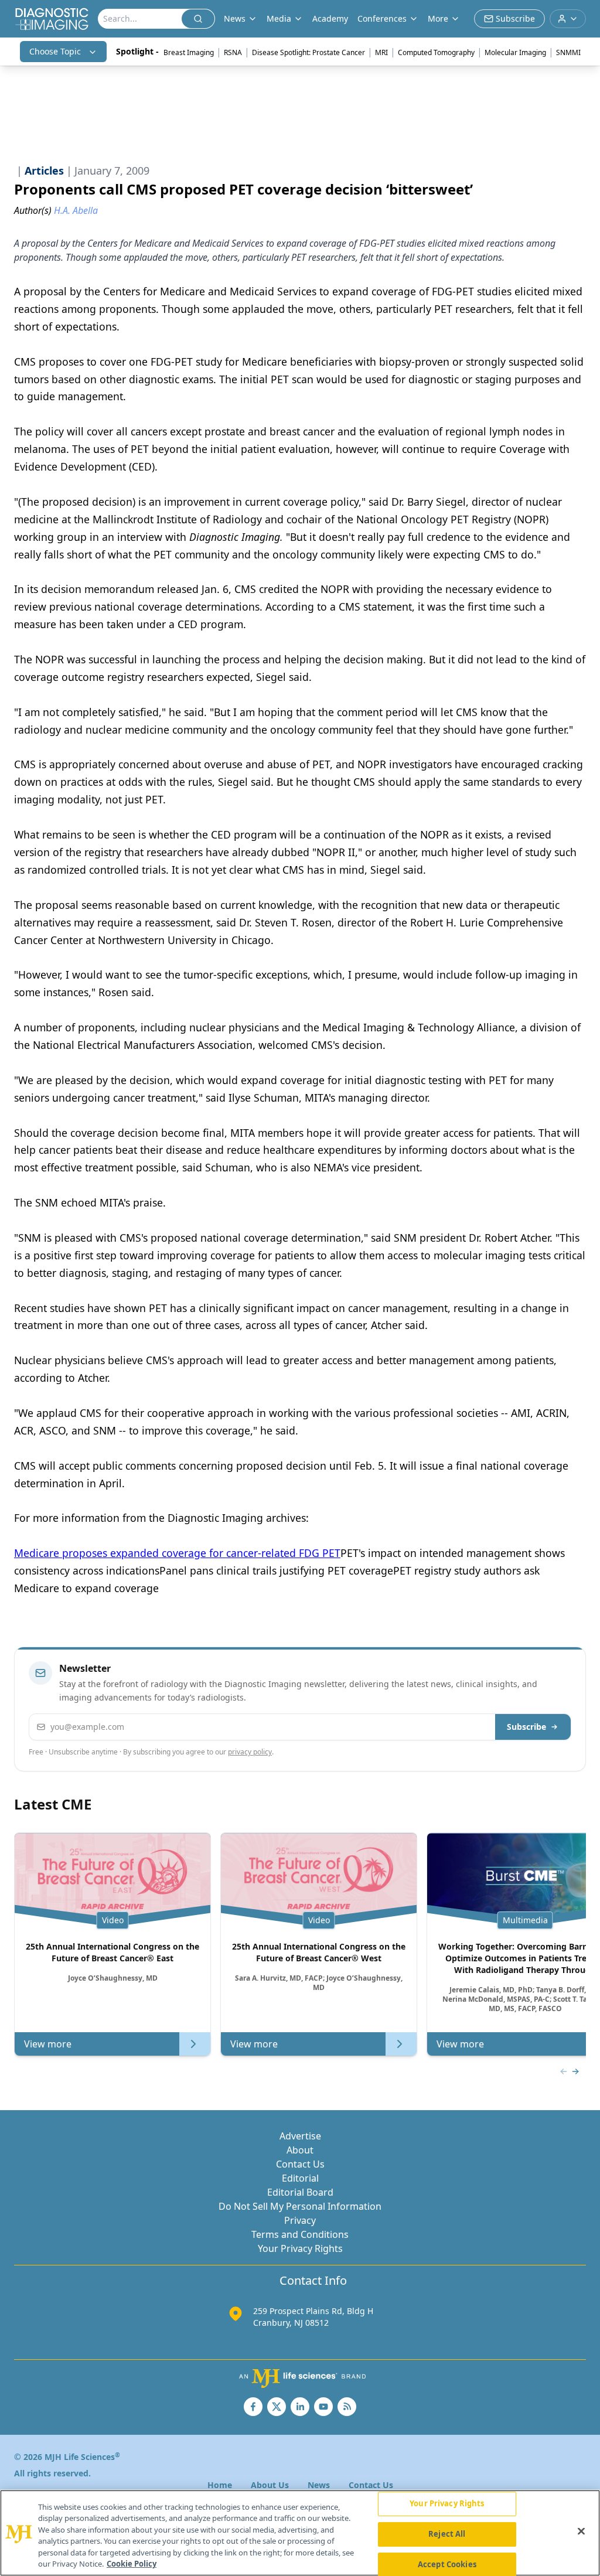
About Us (270, 2485)
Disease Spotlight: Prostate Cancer (308, 52)
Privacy (300, 2220)
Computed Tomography (436, 52)
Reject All (447, 2534)
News (319, 2485)
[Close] (581, 2531)
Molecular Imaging (515, 52)
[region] (300, 2533)
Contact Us (300, 2164)
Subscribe (526, 1727)
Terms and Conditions (300, 2234)
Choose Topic (55, 51)
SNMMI (568, 52)
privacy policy (250, 1752)
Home (220, 2485)
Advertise (300, 2136)
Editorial (300, 2178)
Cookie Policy (132, 2564)
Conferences (382, 18)
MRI (381, 52)
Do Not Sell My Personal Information (300, 2206)
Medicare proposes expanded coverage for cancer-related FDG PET (177, 1553)
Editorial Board (300, 2192)
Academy (330, 18)
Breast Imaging (189, 52)
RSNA (233, 52)
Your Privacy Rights (300, 2248)
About (300, 2150)
